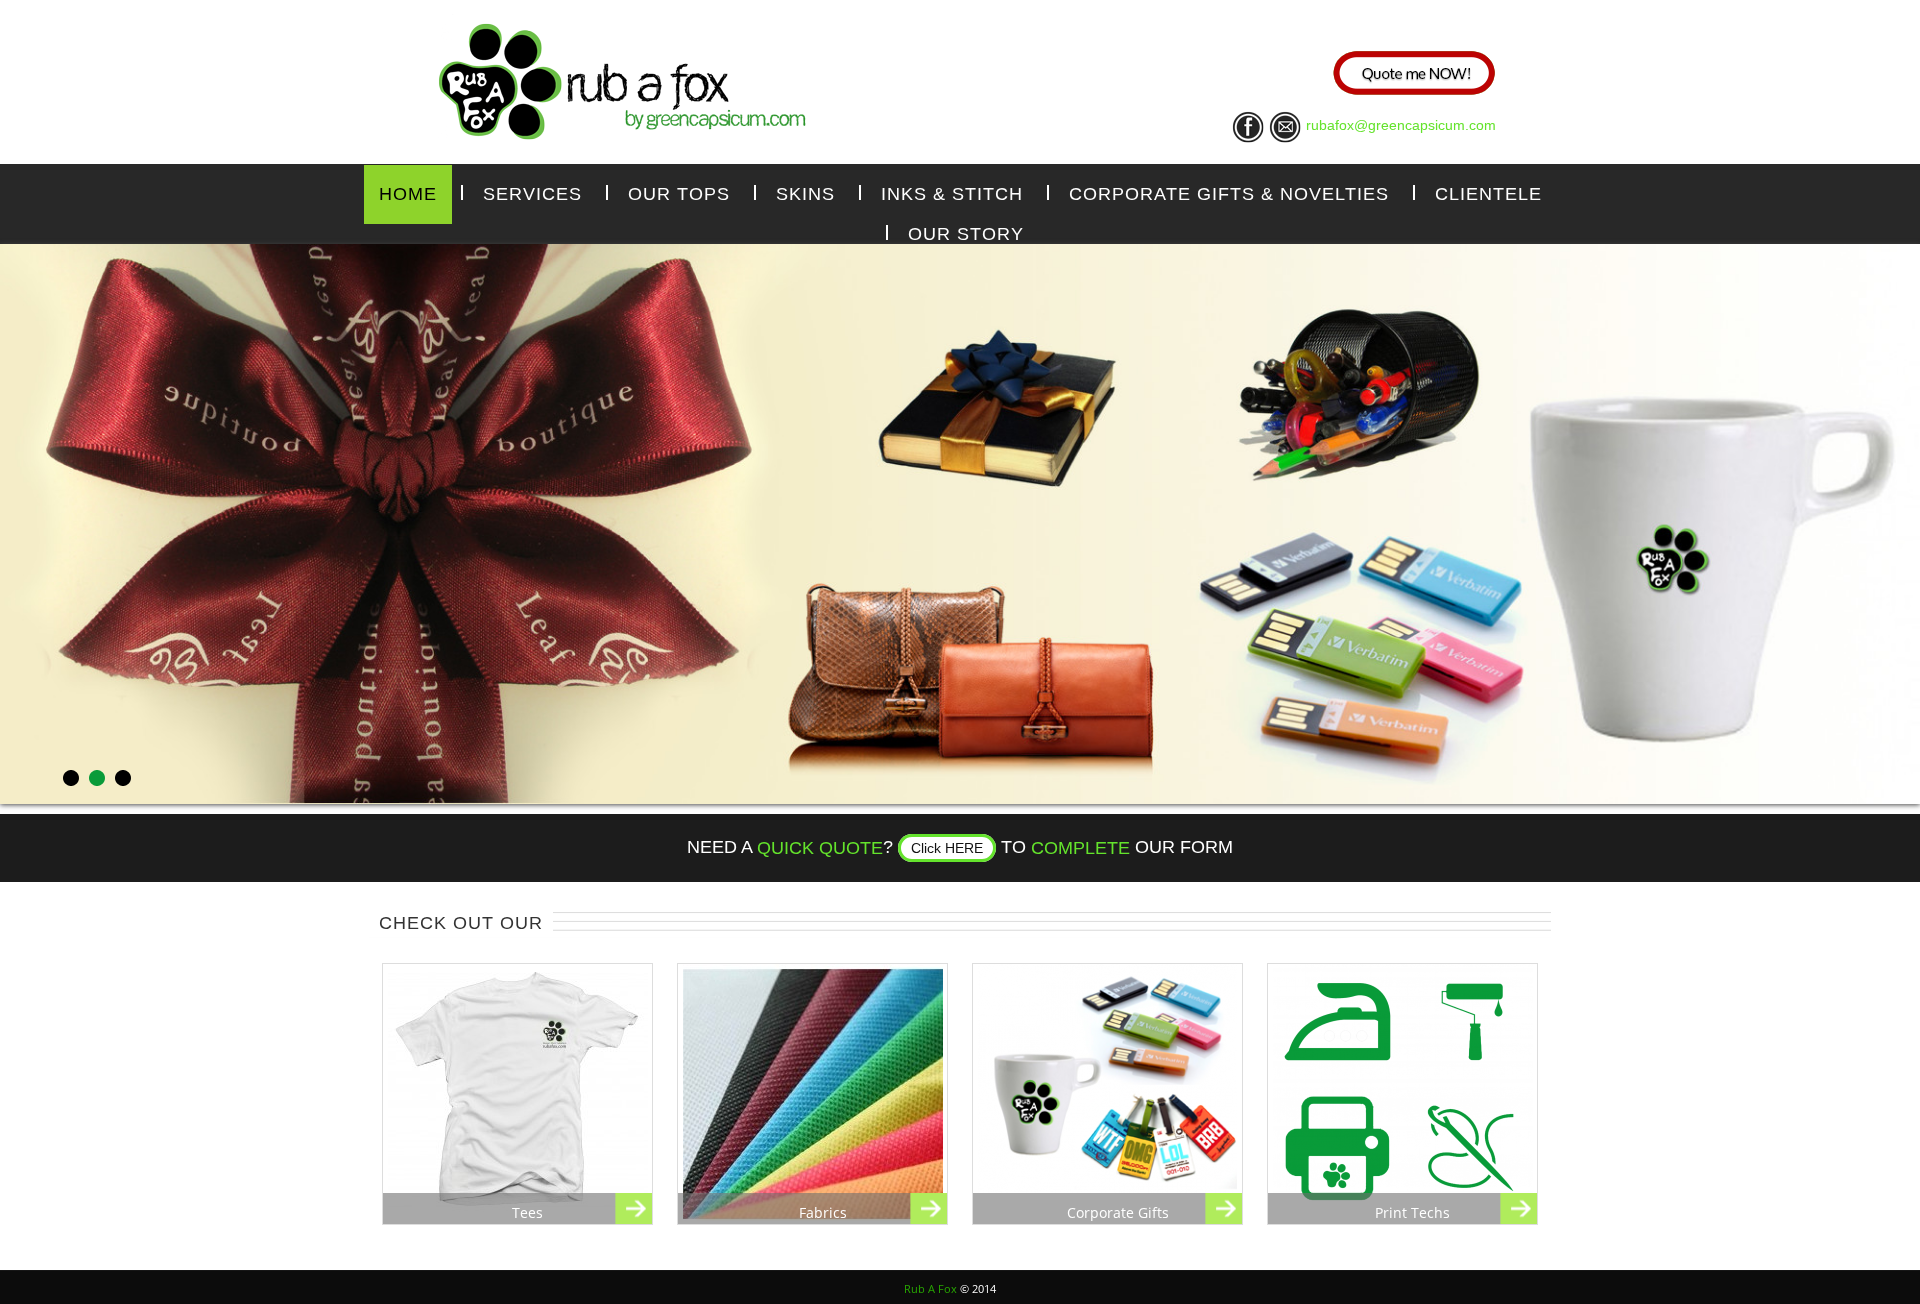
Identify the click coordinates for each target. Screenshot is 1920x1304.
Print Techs (1412, 1212)
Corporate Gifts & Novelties (1229, 194)
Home (408, 194)
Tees (527, 1212)
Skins (805, 194)
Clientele (1488, 194)
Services (532, 194)
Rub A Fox (930, 1288)
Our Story (966, 234)
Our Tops (679, 194)
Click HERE (947, 848)
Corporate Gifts (1118, 1212)
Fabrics (823, 1212)
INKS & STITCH (952, 194)
